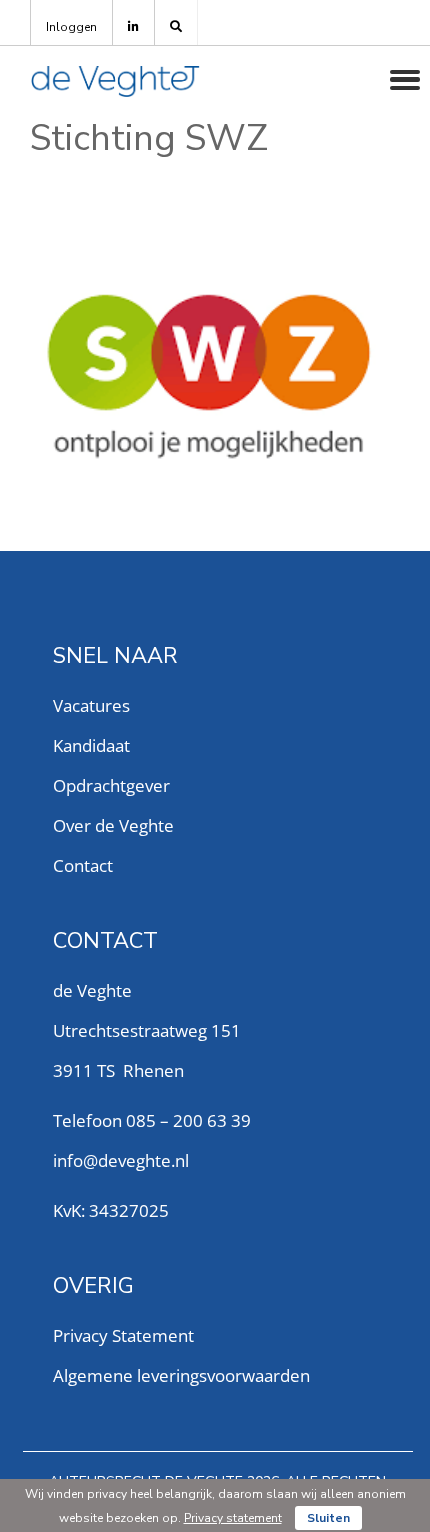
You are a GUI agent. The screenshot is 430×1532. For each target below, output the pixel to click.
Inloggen (71, 27)
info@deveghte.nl (121, 1160)
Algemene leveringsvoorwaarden (181, 1375)
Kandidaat (91, 745)
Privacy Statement (123, 1335)
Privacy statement (233, 1518)
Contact (83, 865)
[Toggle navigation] (405, 79)
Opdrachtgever (111, 785)
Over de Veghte (113, 825)
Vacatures (91, 705)
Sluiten (328, 1518)
